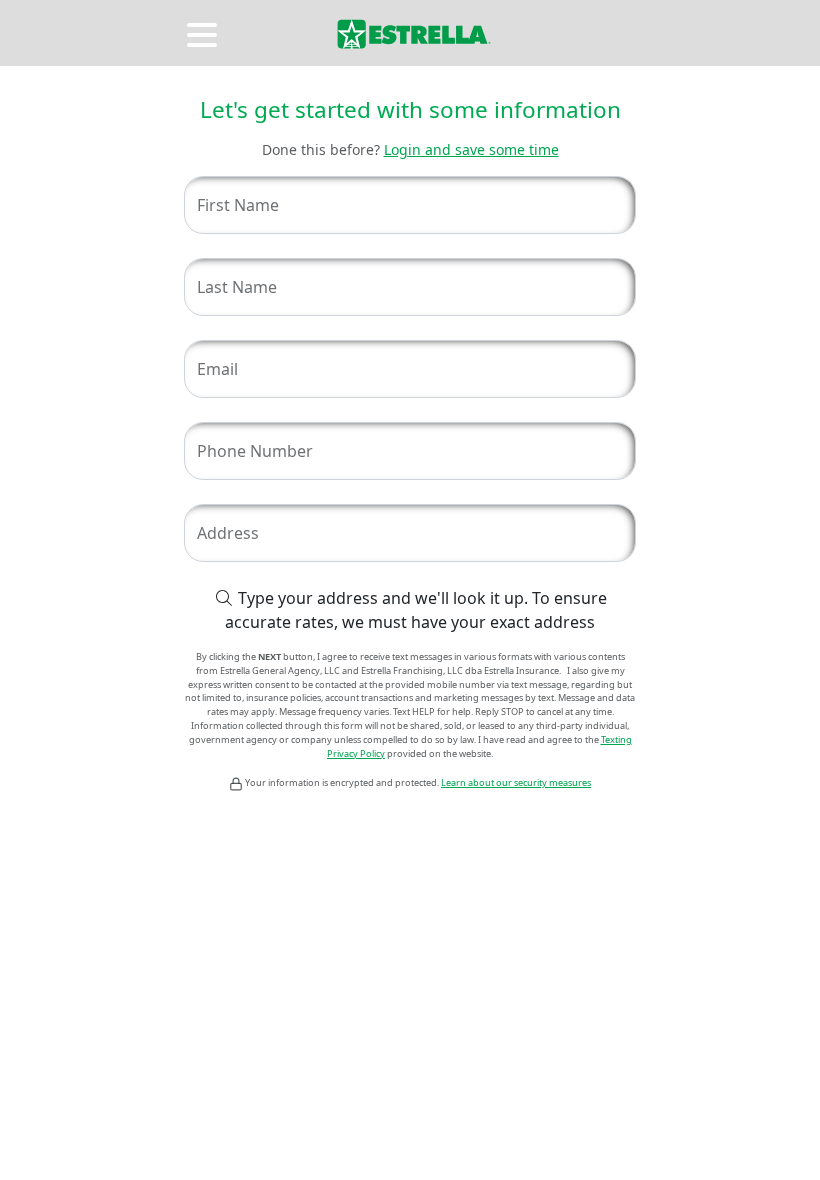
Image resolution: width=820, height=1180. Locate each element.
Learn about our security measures (516, 782)
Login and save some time (471, 149)
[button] (204, 32)
